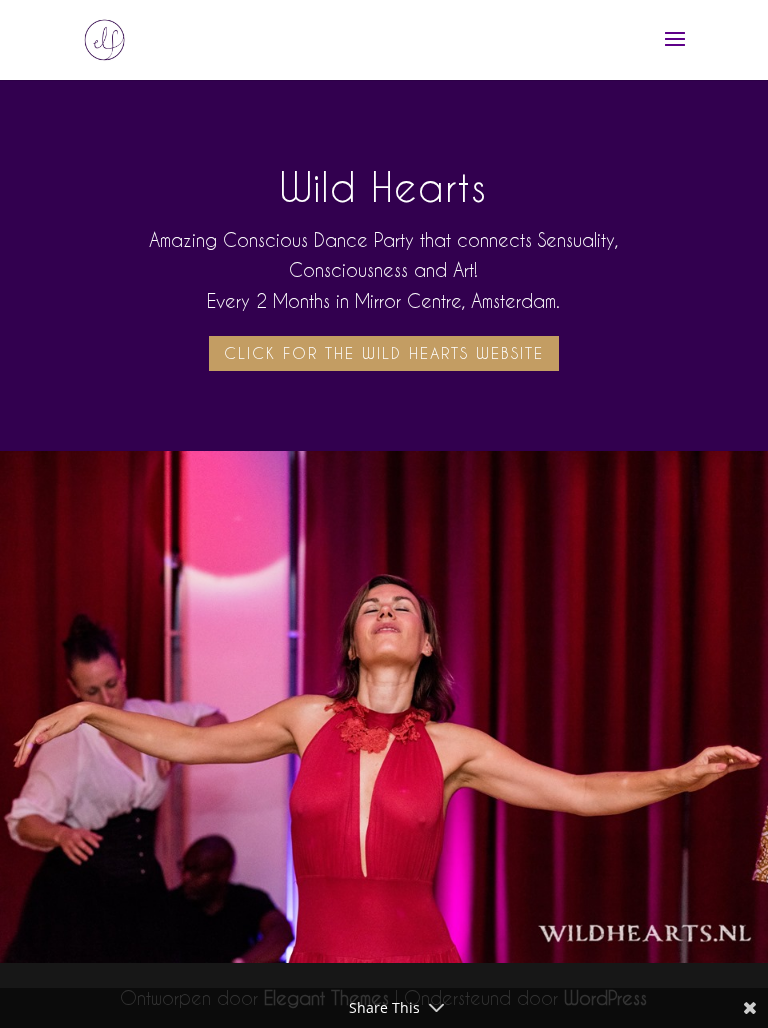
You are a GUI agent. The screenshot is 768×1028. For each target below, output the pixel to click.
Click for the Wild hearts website (384, 353)
